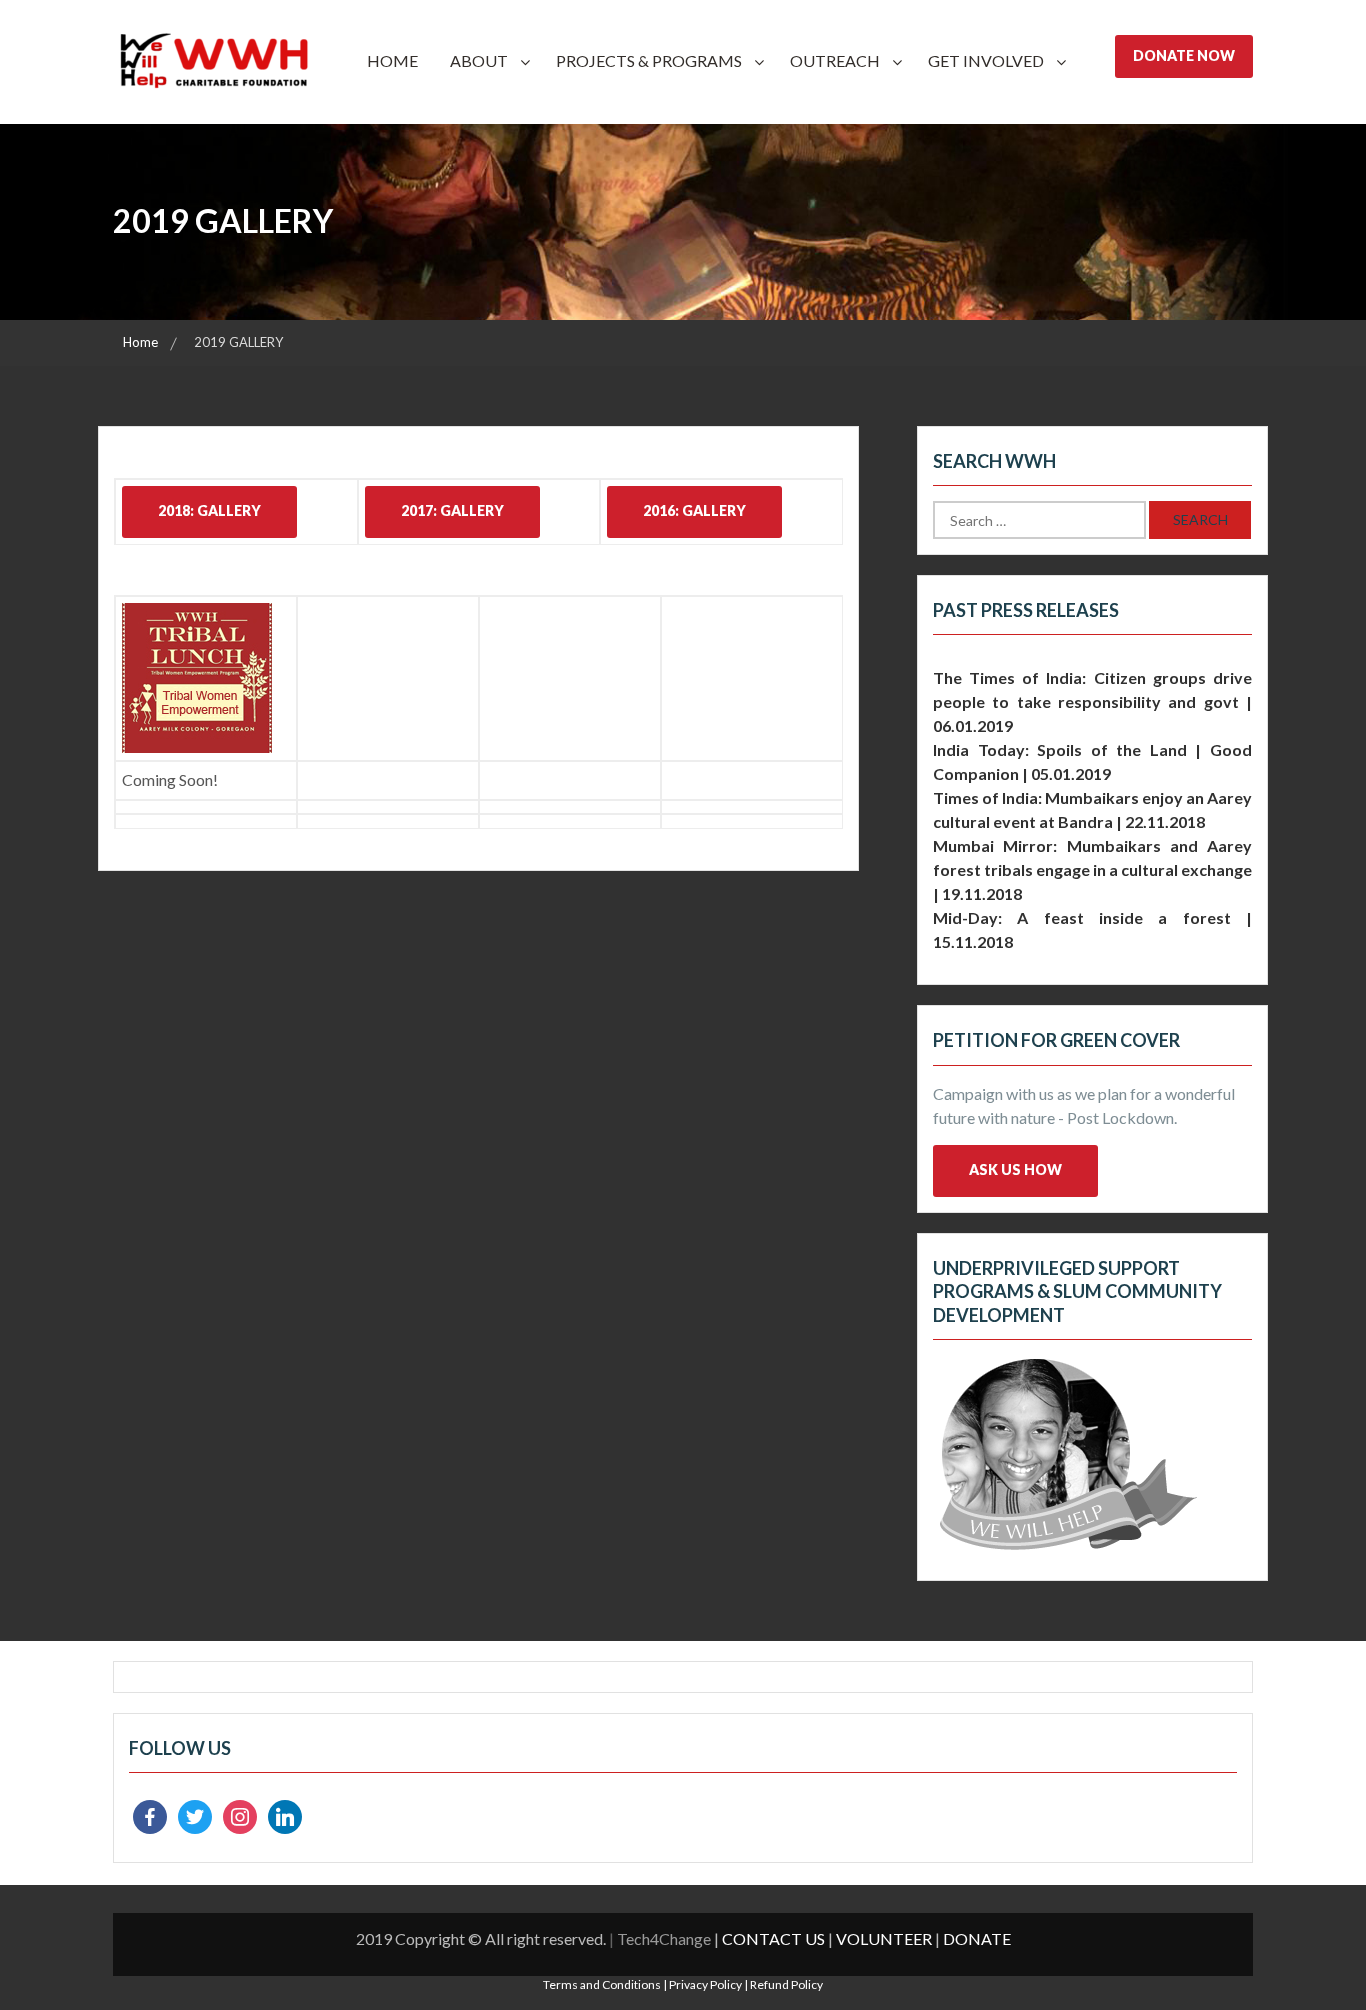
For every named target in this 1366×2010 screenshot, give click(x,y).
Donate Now (1184, 55)
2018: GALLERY (209, 510)
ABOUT (479, 60)
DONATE (977, 1938)
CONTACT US (773, 1938)
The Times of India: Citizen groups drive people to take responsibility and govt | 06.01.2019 (1092, 701)
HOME (392, 60)
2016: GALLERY (694, 510)
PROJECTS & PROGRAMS (649, 60)
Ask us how (1015, 1169)
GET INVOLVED (986, 60)
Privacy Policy (705, 1984)
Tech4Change (664, 1938)
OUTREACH (835, 60)
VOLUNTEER (884, 1938)
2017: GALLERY (452, 510)
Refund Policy (786, 1984)
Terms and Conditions (602, 1984)
